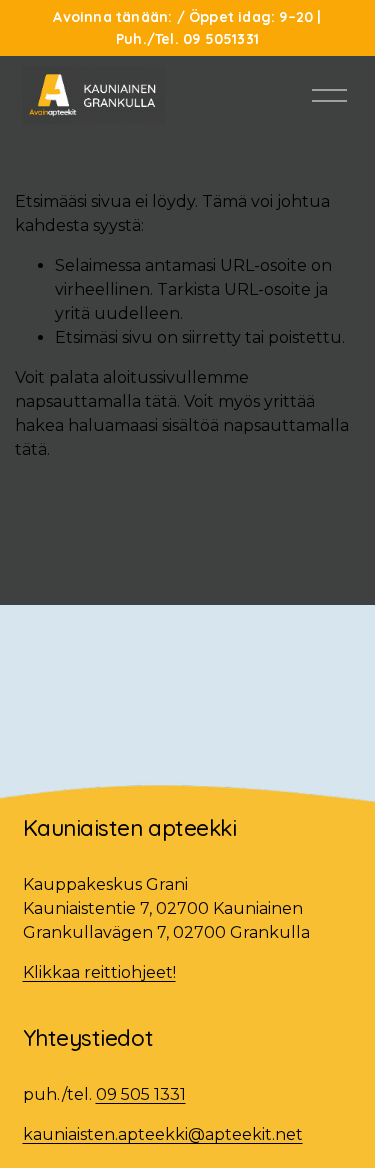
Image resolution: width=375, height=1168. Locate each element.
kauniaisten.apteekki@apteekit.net (163, 1134)
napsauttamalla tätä (96, 401)
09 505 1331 (141, 1094)
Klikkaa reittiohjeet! (99, 972)
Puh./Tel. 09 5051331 (187, 39)
